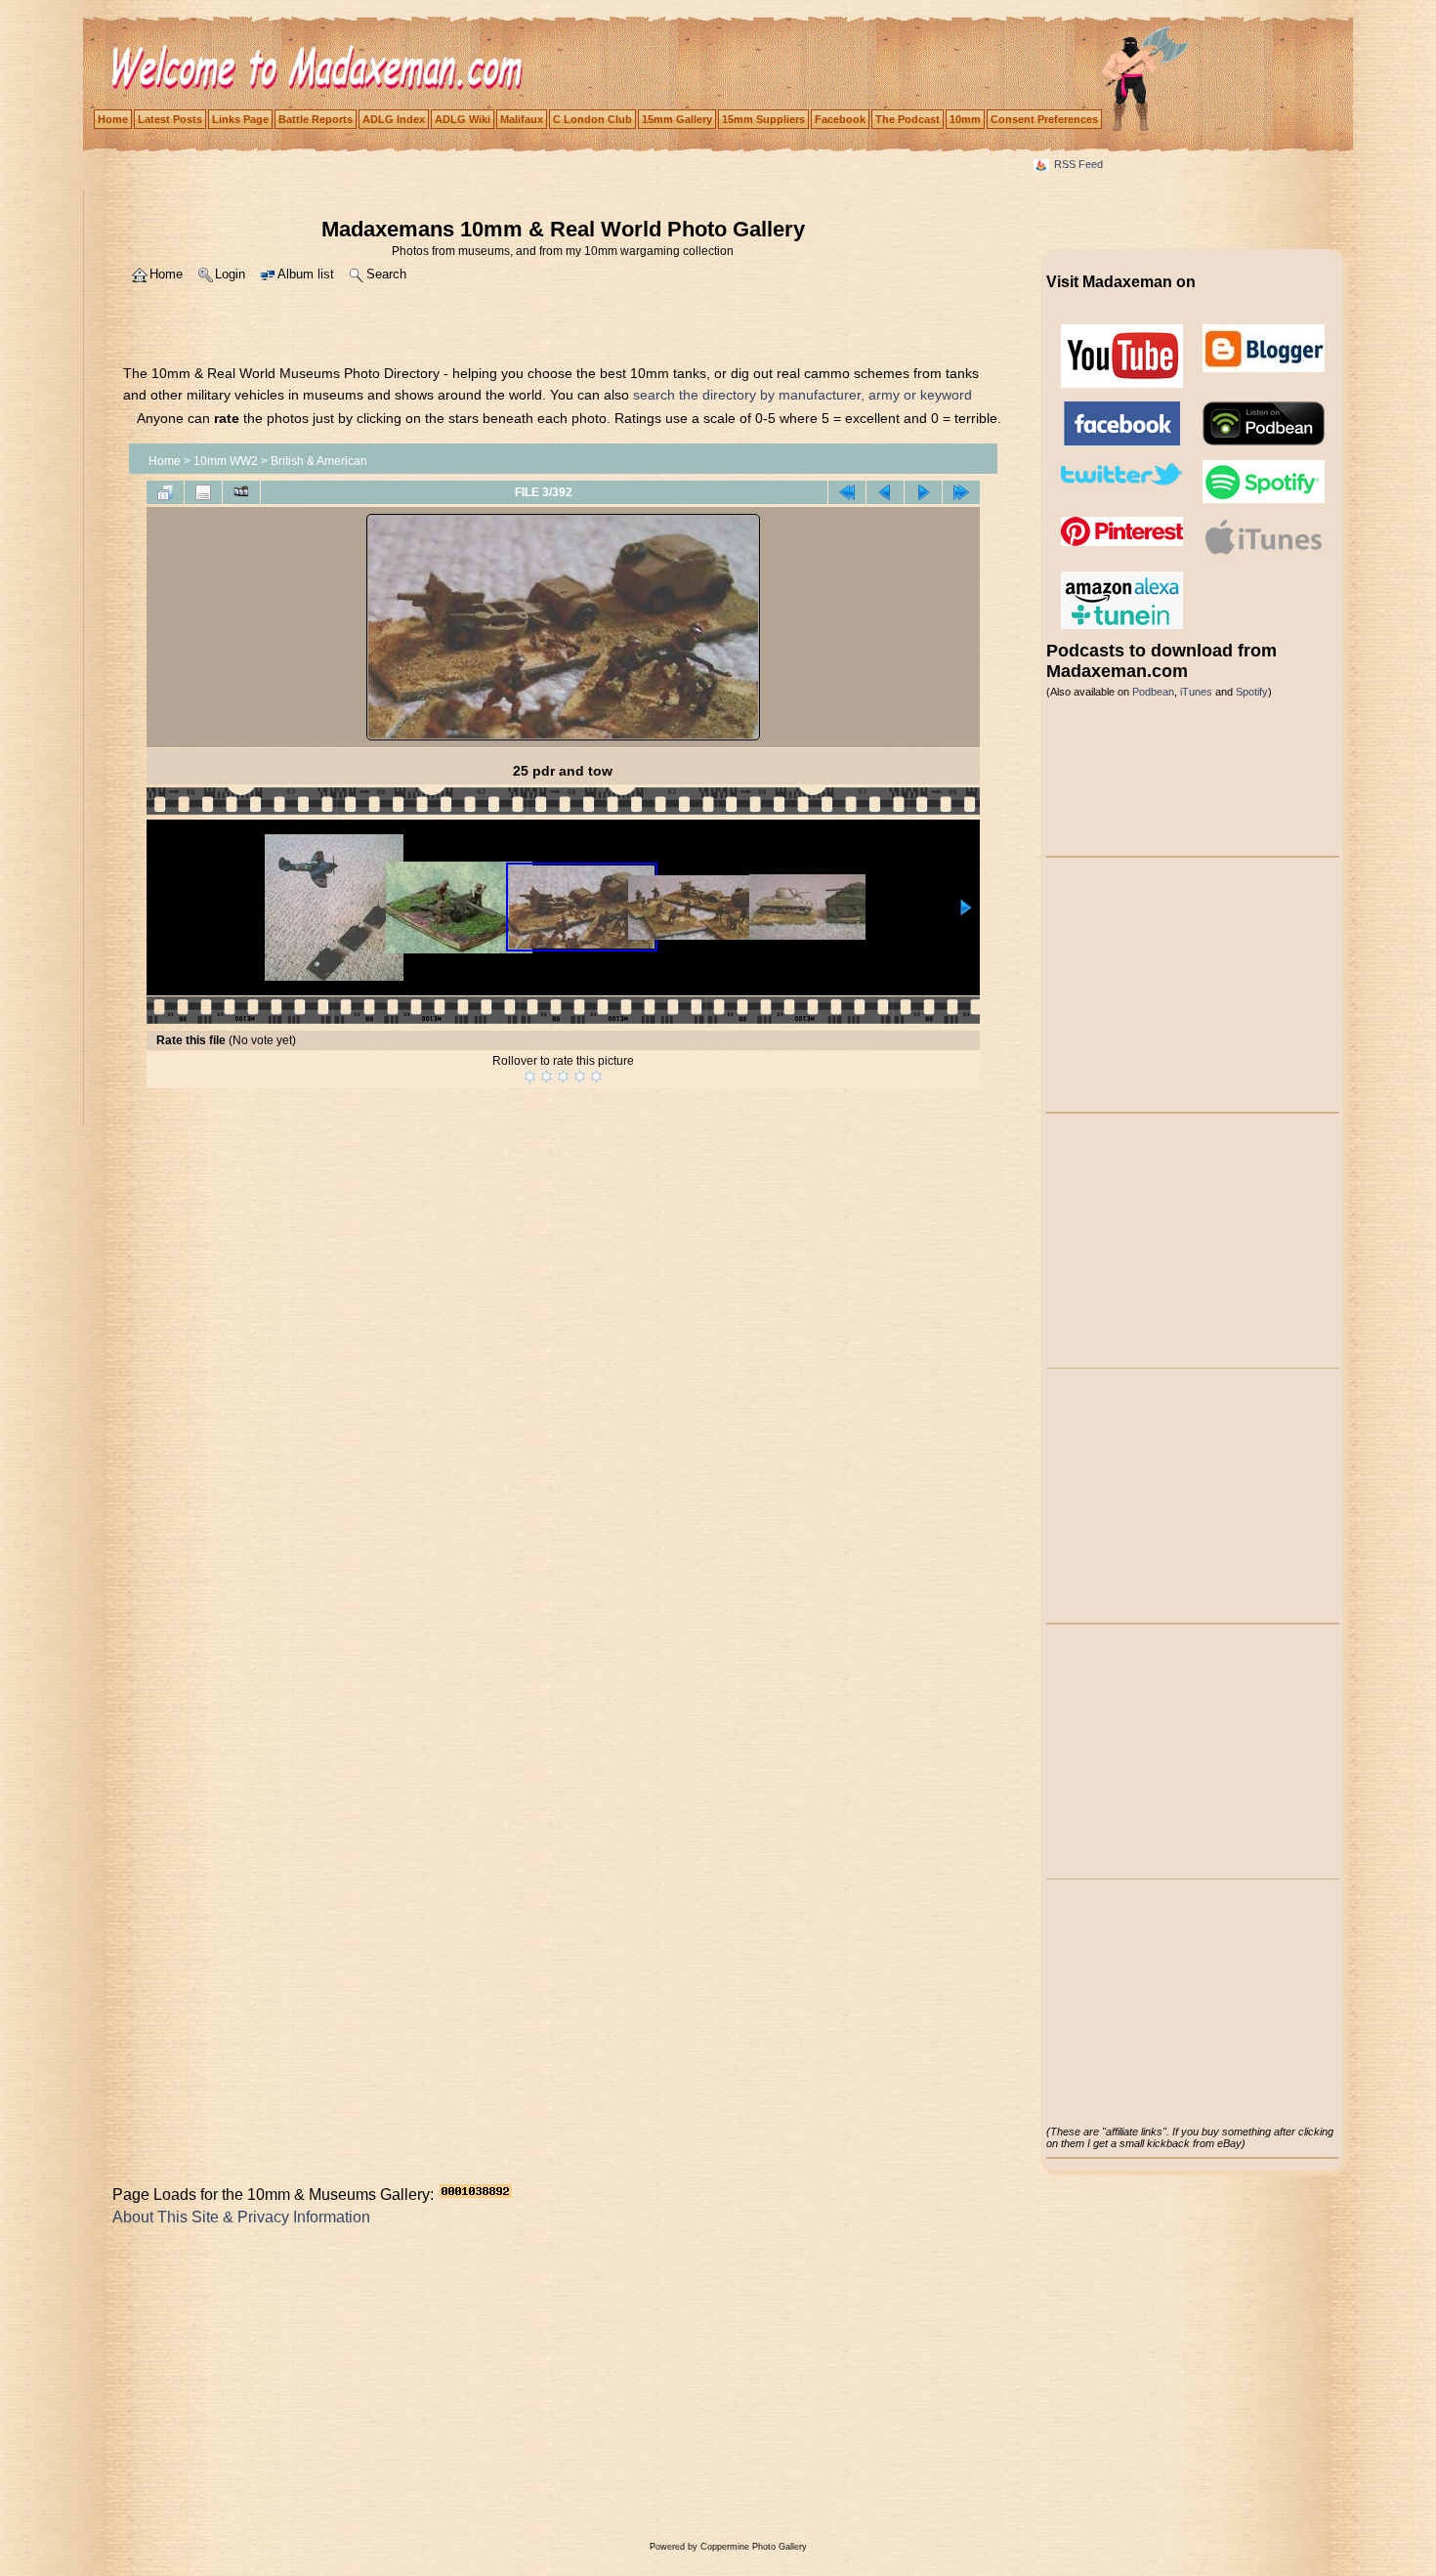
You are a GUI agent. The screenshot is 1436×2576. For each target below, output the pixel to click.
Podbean (1153, 692)
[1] (530, 1077)
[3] (563, 1077)
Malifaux (522, 119)
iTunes (1196, 692)
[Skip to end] (961, 492)
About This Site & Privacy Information (241, 2217)
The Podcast (908, 119)
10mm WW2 (226, 461)
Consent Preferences (1044, 119)
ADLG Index (394, 119)
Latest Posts (170, 119)
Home (113, 119)
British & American (319, 461)
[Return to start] (847, 492)
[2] (547, 1077)
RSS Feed (1078, 164)
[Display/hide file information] (203, 492)
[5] (596, 1077)
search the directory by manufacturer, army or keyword (802, 395)
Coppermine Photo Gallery (754, 2547)
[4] (580, 1077)
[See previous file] (885, 492)
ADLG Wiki (463, 119)
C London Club (592, 119)
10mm (965, 119)
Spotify (1252, 692)
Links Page (240, 119)
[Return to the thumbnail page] (165, 492)
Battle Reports (316, 119)
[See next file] (923, 492)
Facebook (840, 119)
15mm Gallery (677, 119)
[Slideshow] (241, 492)
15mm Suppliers (763, 119)
